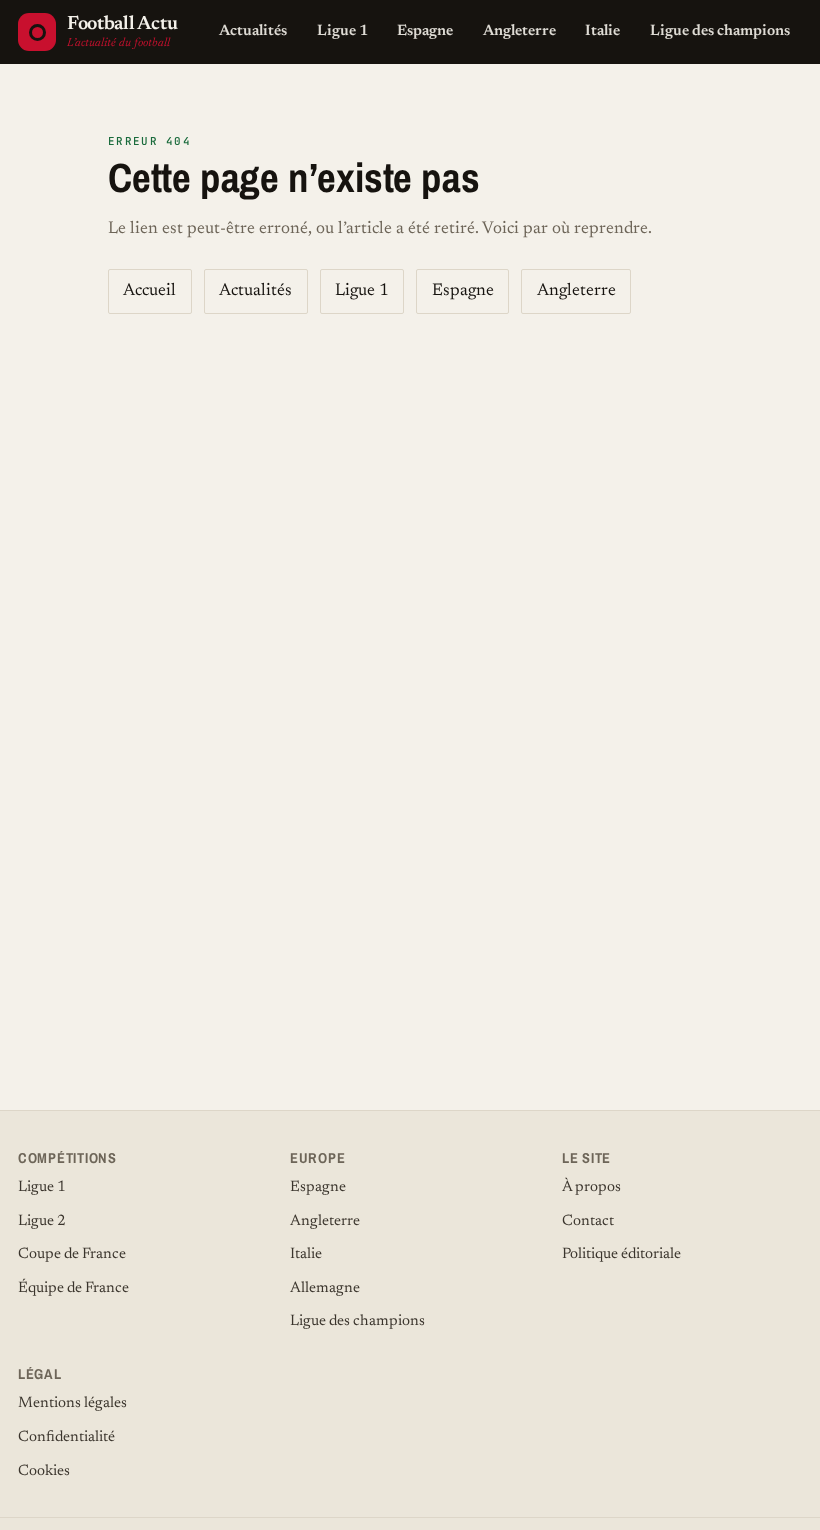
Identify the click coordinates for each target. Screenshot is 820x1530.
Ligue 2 (42, 1221)
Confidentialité (66, 1437)
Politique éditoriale (621, 1254)
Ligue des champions (720, 31)
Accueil (149, 291)
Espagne (425, 31)
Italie (602, 31)
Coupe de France (72, 1254)
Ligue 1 (342, 31)
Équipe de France (73, 1288)
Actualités (253, 31)
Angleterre (519, 31)
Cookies (44, 1471)
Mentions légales (72, 1403)
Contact (588, 1221)
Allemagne (325, 1288)
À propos (591, 1187)
